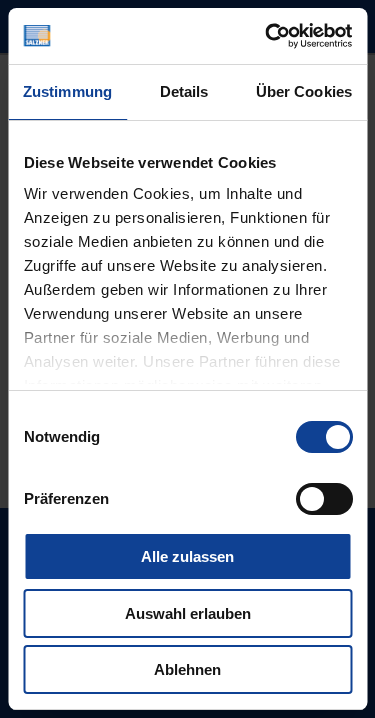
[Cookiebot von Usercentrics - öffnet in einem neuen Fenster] (267, 36)
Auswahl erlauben (188, 613)
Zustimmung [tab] (67, 91)
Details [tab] (184, 91)
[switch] (323, 499)
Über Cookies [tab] (304, 91)
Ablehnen (187, 669)
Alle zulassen (187, 556)
